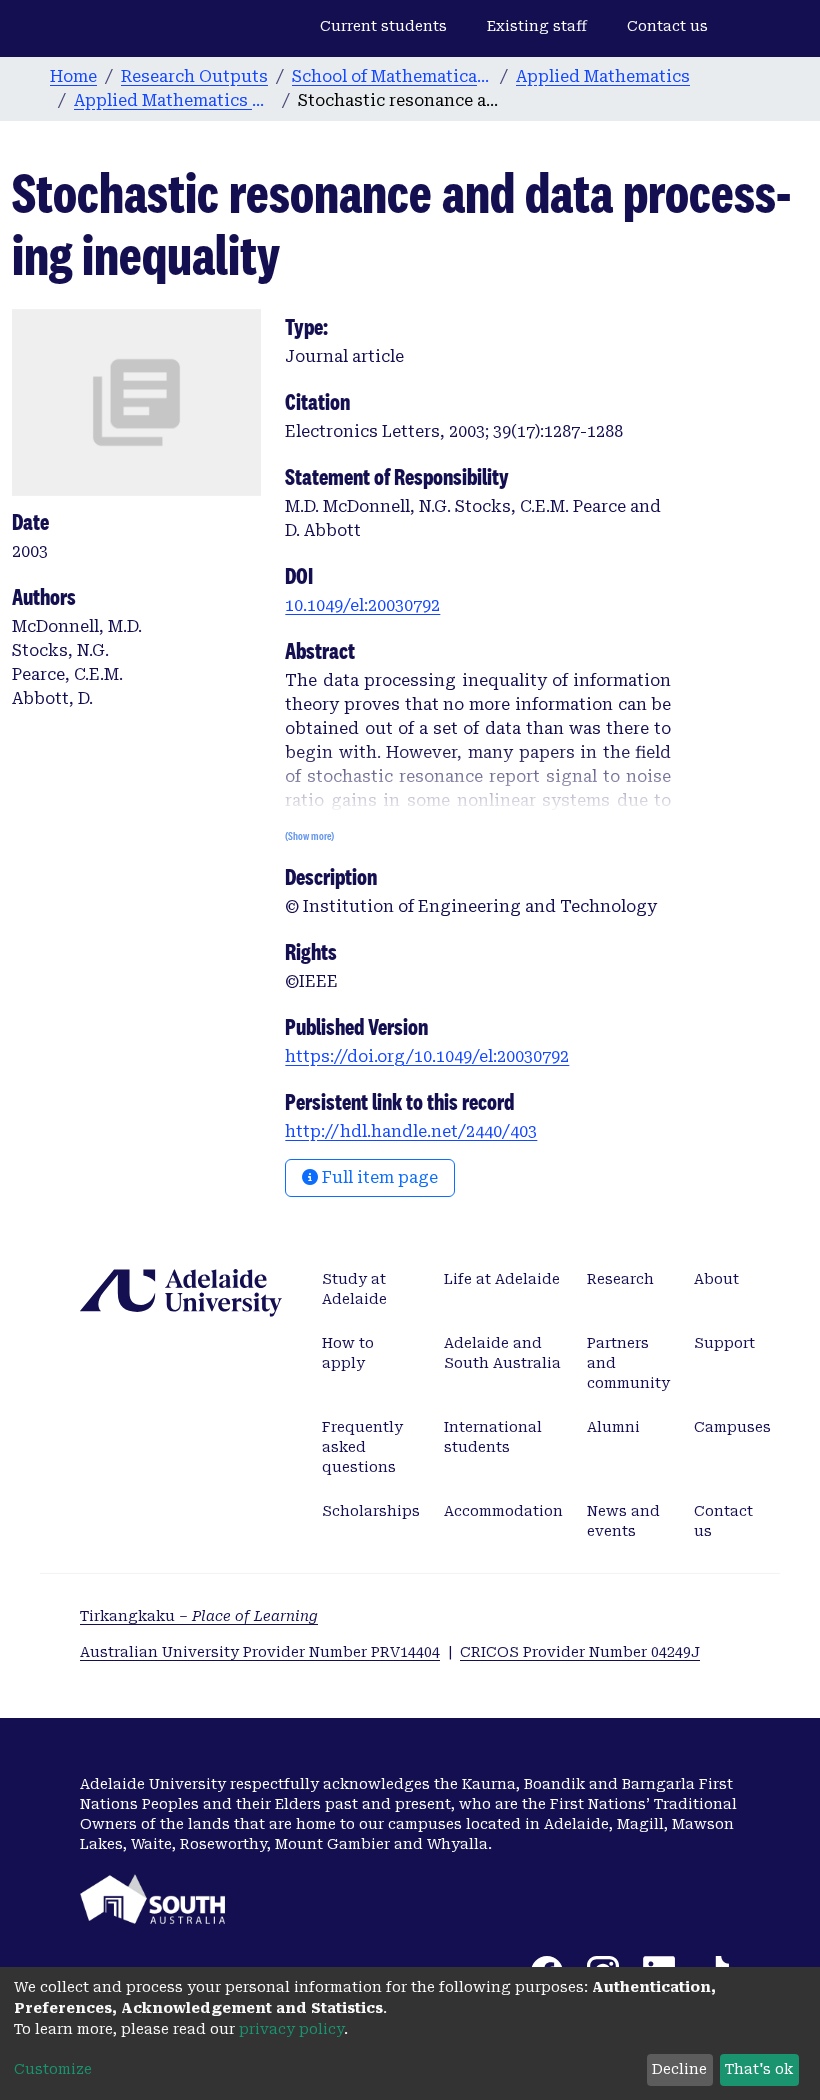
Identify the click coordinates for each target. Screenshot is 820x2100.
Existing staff (537, 26)
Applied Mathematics (603, 76)
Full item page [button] (378, 1177)
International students (493, 1437)
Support (724, 1343)
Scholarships (371, 1511)
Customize (53, 2069)
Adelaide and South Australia (502, 1353)
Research (620, 1279)
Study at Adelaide (354, 1289)
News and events (623, 1521)
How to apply (348, 1353)
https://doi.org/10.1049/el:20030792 (427, 1056)
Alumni (613, 1427)
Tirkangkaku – (199, 1616)
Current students (383, 26)
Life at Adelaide (502, 1279)
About (716, 1279)
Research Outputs (194, 76)
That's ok (759, 2069)
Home (73, 76)
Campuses (732, 1427)
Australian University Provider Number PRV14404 (260, 1652)
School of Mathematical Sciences (392, 76)
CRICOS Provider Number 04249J (580, 1652)
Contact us (667, 26)
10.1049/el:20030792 (362, 605)
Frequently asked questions (362, 1447)
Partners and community (628, 1363)
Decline (679, 2069)
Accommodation (503, 1511)
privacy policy (291, 2029)
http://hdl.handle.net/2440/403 (411, 1131)
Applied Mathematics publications (174, 100)
